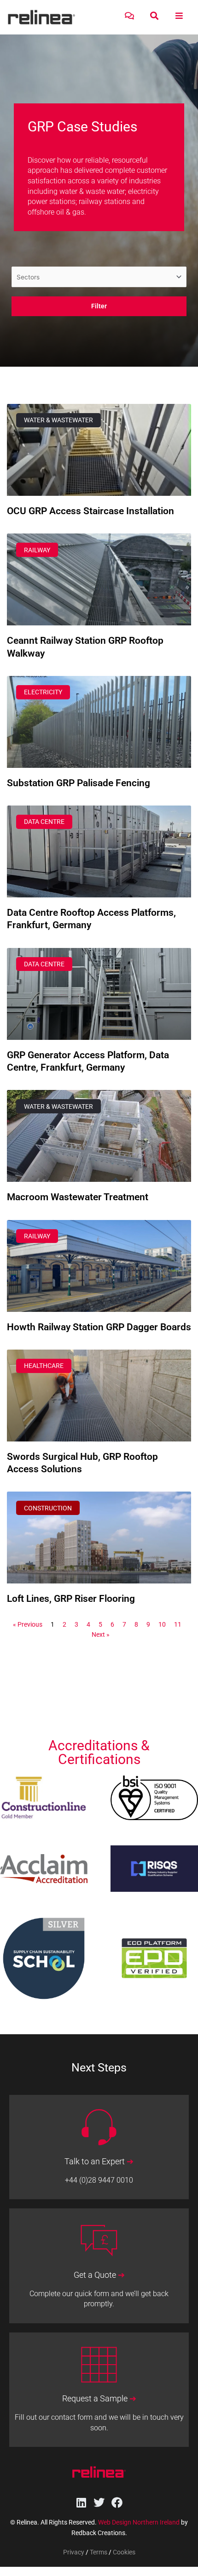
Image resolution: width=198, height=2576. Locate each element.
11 (178, 1624)
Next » (101, 1634)
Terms (99, 2552)
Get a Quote (99, 2275)
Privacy (74, 2552)
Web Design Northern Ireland (139, 2522)
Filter (99, 306)
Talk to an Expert (99, 2162)
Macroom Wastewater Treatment (78, 1197)
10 (162, 1624)
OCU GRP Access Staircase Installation (90, 511)
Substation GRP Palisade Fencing (79, 783)
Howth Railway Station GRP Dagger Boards (99, 1327)
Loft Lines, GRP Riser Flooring (71, 1599)
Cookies (124, 2552)
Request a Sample (99, 2399)
